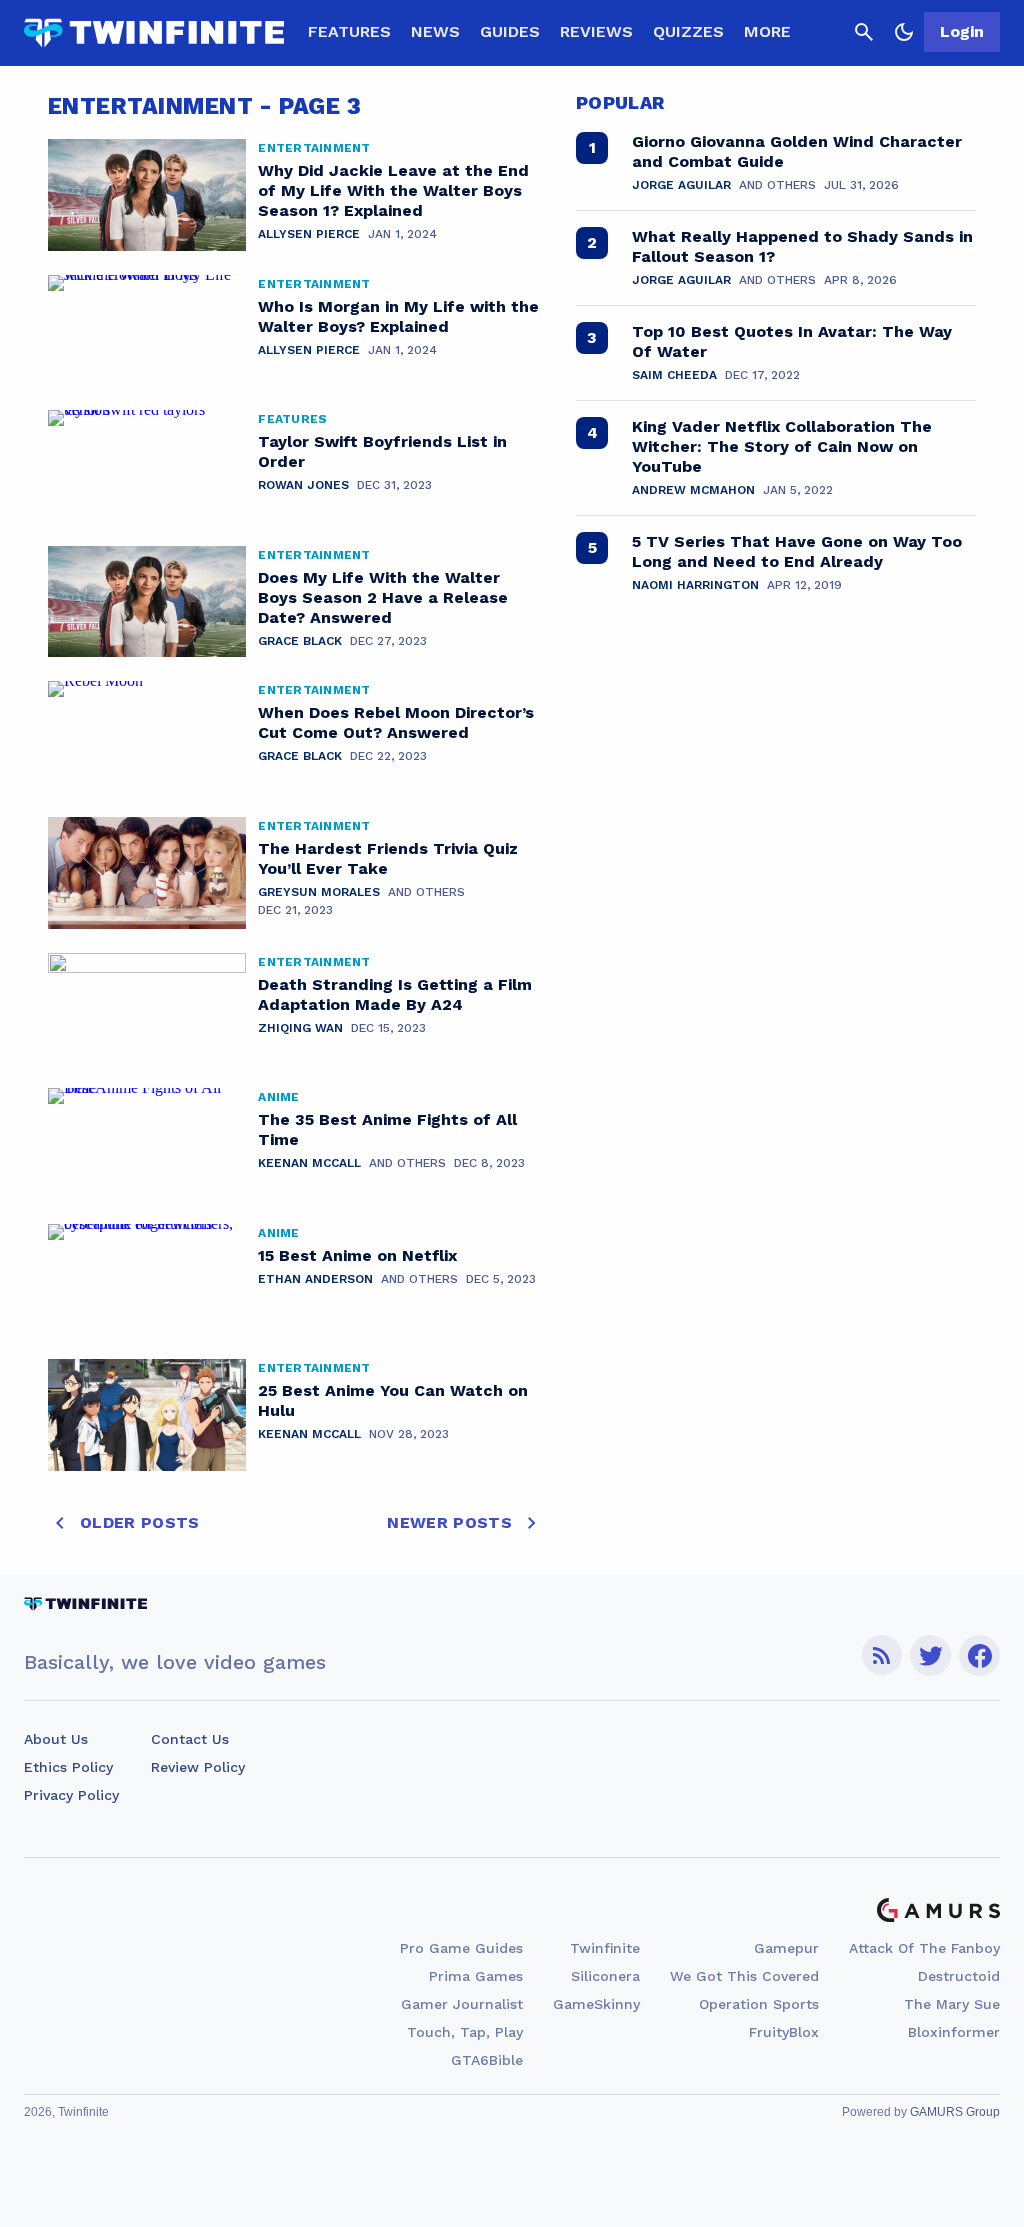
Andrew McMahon (693, 490)
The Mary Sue (952, 2004)
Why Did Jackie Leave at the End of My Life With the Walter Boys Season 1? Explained (393, 190)
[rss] (882, 1655)
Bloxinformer (954, 2032)
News (435, 31)
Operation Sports (759, 2004)
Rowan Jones (303, 485)
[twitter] (931, 1655)
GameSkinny (596, 2004)
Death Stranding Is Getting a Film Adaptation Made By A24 (395, 994)
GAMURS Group (955, 2112)
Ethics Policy (68, 1767)
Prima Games (476, 1976)
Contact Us (190, 1739)
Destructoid (959, 1976)
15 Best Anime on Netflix (357, 1255)
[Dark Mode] (904, 32)
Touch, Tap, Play (465, 2032)
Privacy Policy (71, 1795)
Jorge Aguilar (681, 185)
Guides (510, 31)
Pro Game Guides (461, 1948)
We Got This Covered (744, 1976)
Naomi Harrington (695, 585)
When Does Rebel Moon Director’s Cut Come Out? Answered (396, 722)
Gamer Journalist (462, 2004)
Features (349, 31)
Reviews (596, 31)
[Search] (864, 32)
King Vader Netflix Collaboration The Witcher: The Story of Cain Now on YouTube (782, 446)
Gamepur (786, 1948)
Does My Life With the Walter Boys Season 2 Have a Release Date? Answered (383, 597)
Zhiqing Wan (300, 1028)
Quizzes (688, 31)
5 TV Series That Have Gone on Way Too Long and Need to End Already (797, 551)
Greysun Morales (319, 892)
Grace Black (300, 641)
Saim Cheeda (674, 375)
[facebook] (979, 1655)
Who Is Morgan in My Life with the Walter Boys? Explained (398, 316)
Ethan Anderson (315, 1279)
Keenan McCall (309, 1163)
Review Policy (198, 1767)
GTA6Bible (487, 2060)
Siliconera (605, 1976)
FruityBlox (784, 2032)
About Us (56, 1739)
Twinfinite (605, 1948)
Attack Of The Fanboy (924, 1948)
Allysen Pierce (309, 234)
